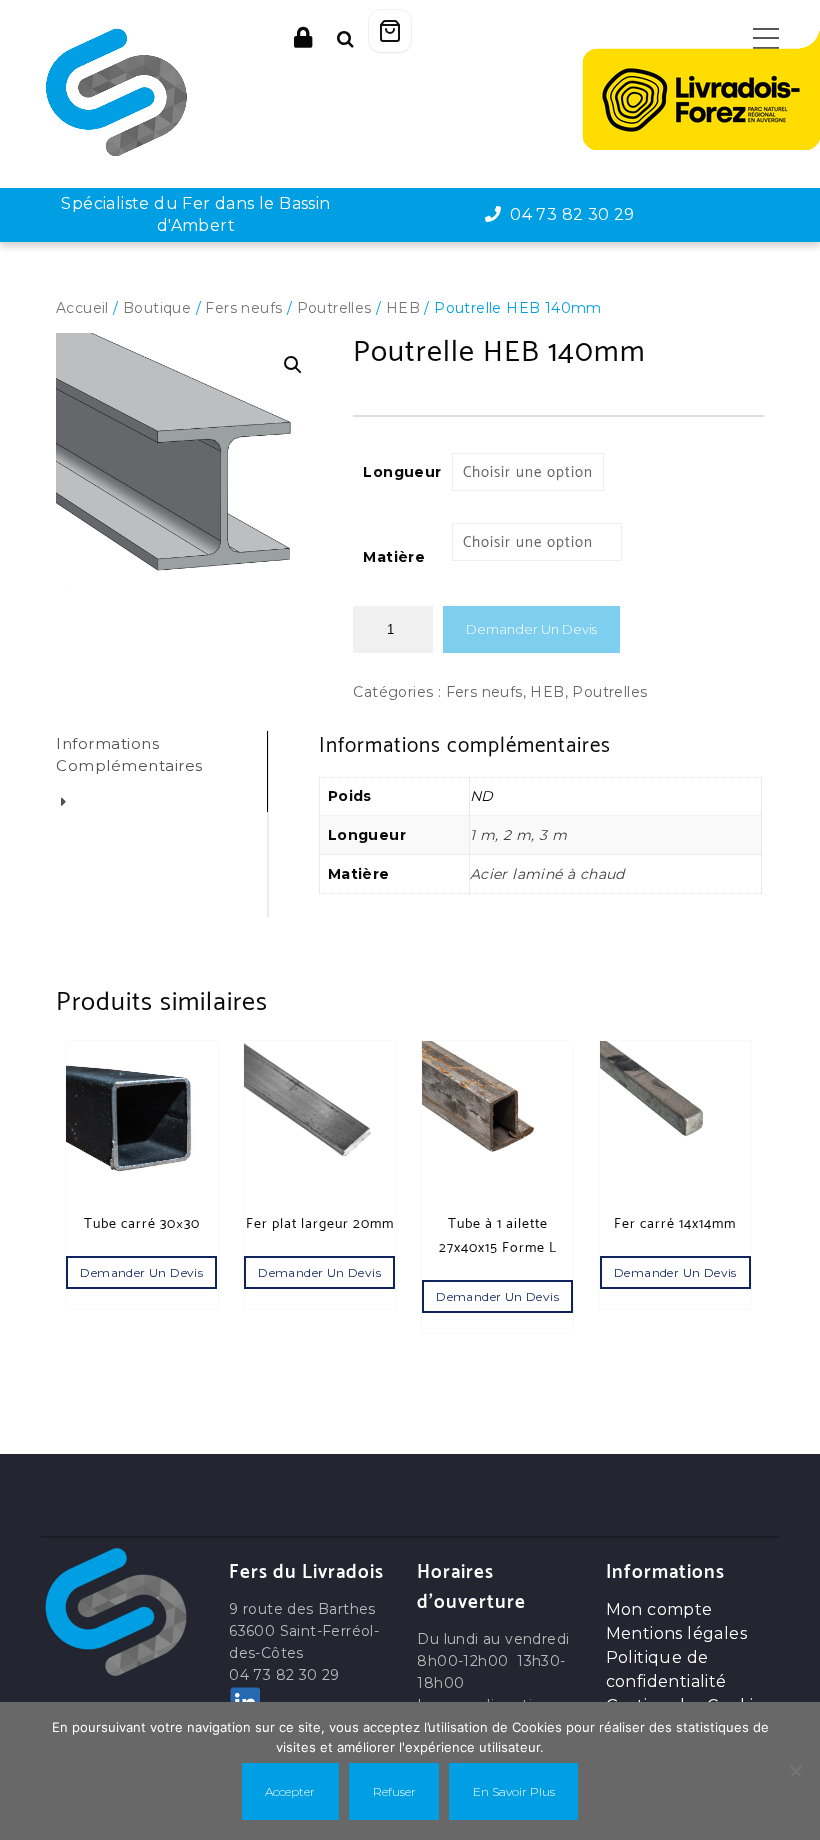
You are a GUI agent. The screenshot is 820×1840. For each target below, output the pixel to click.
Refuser (394, 1791)
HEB (403, 308)
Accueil (82, 308)
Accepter (290, 1791)
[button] (293, 365)
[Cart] (390, 31)
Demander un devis (531, 629)
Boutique (157, 308)
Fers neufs (243, 308)
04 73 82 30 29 (568, 214)
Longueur (402, 472)
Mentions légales (676, 1633)
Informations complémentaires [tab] (129, 754)
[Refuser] (795, 1771)
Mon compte (659, 1609)
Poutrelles (334, 308)
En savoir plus (514, 1791)
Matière (394, 557)
